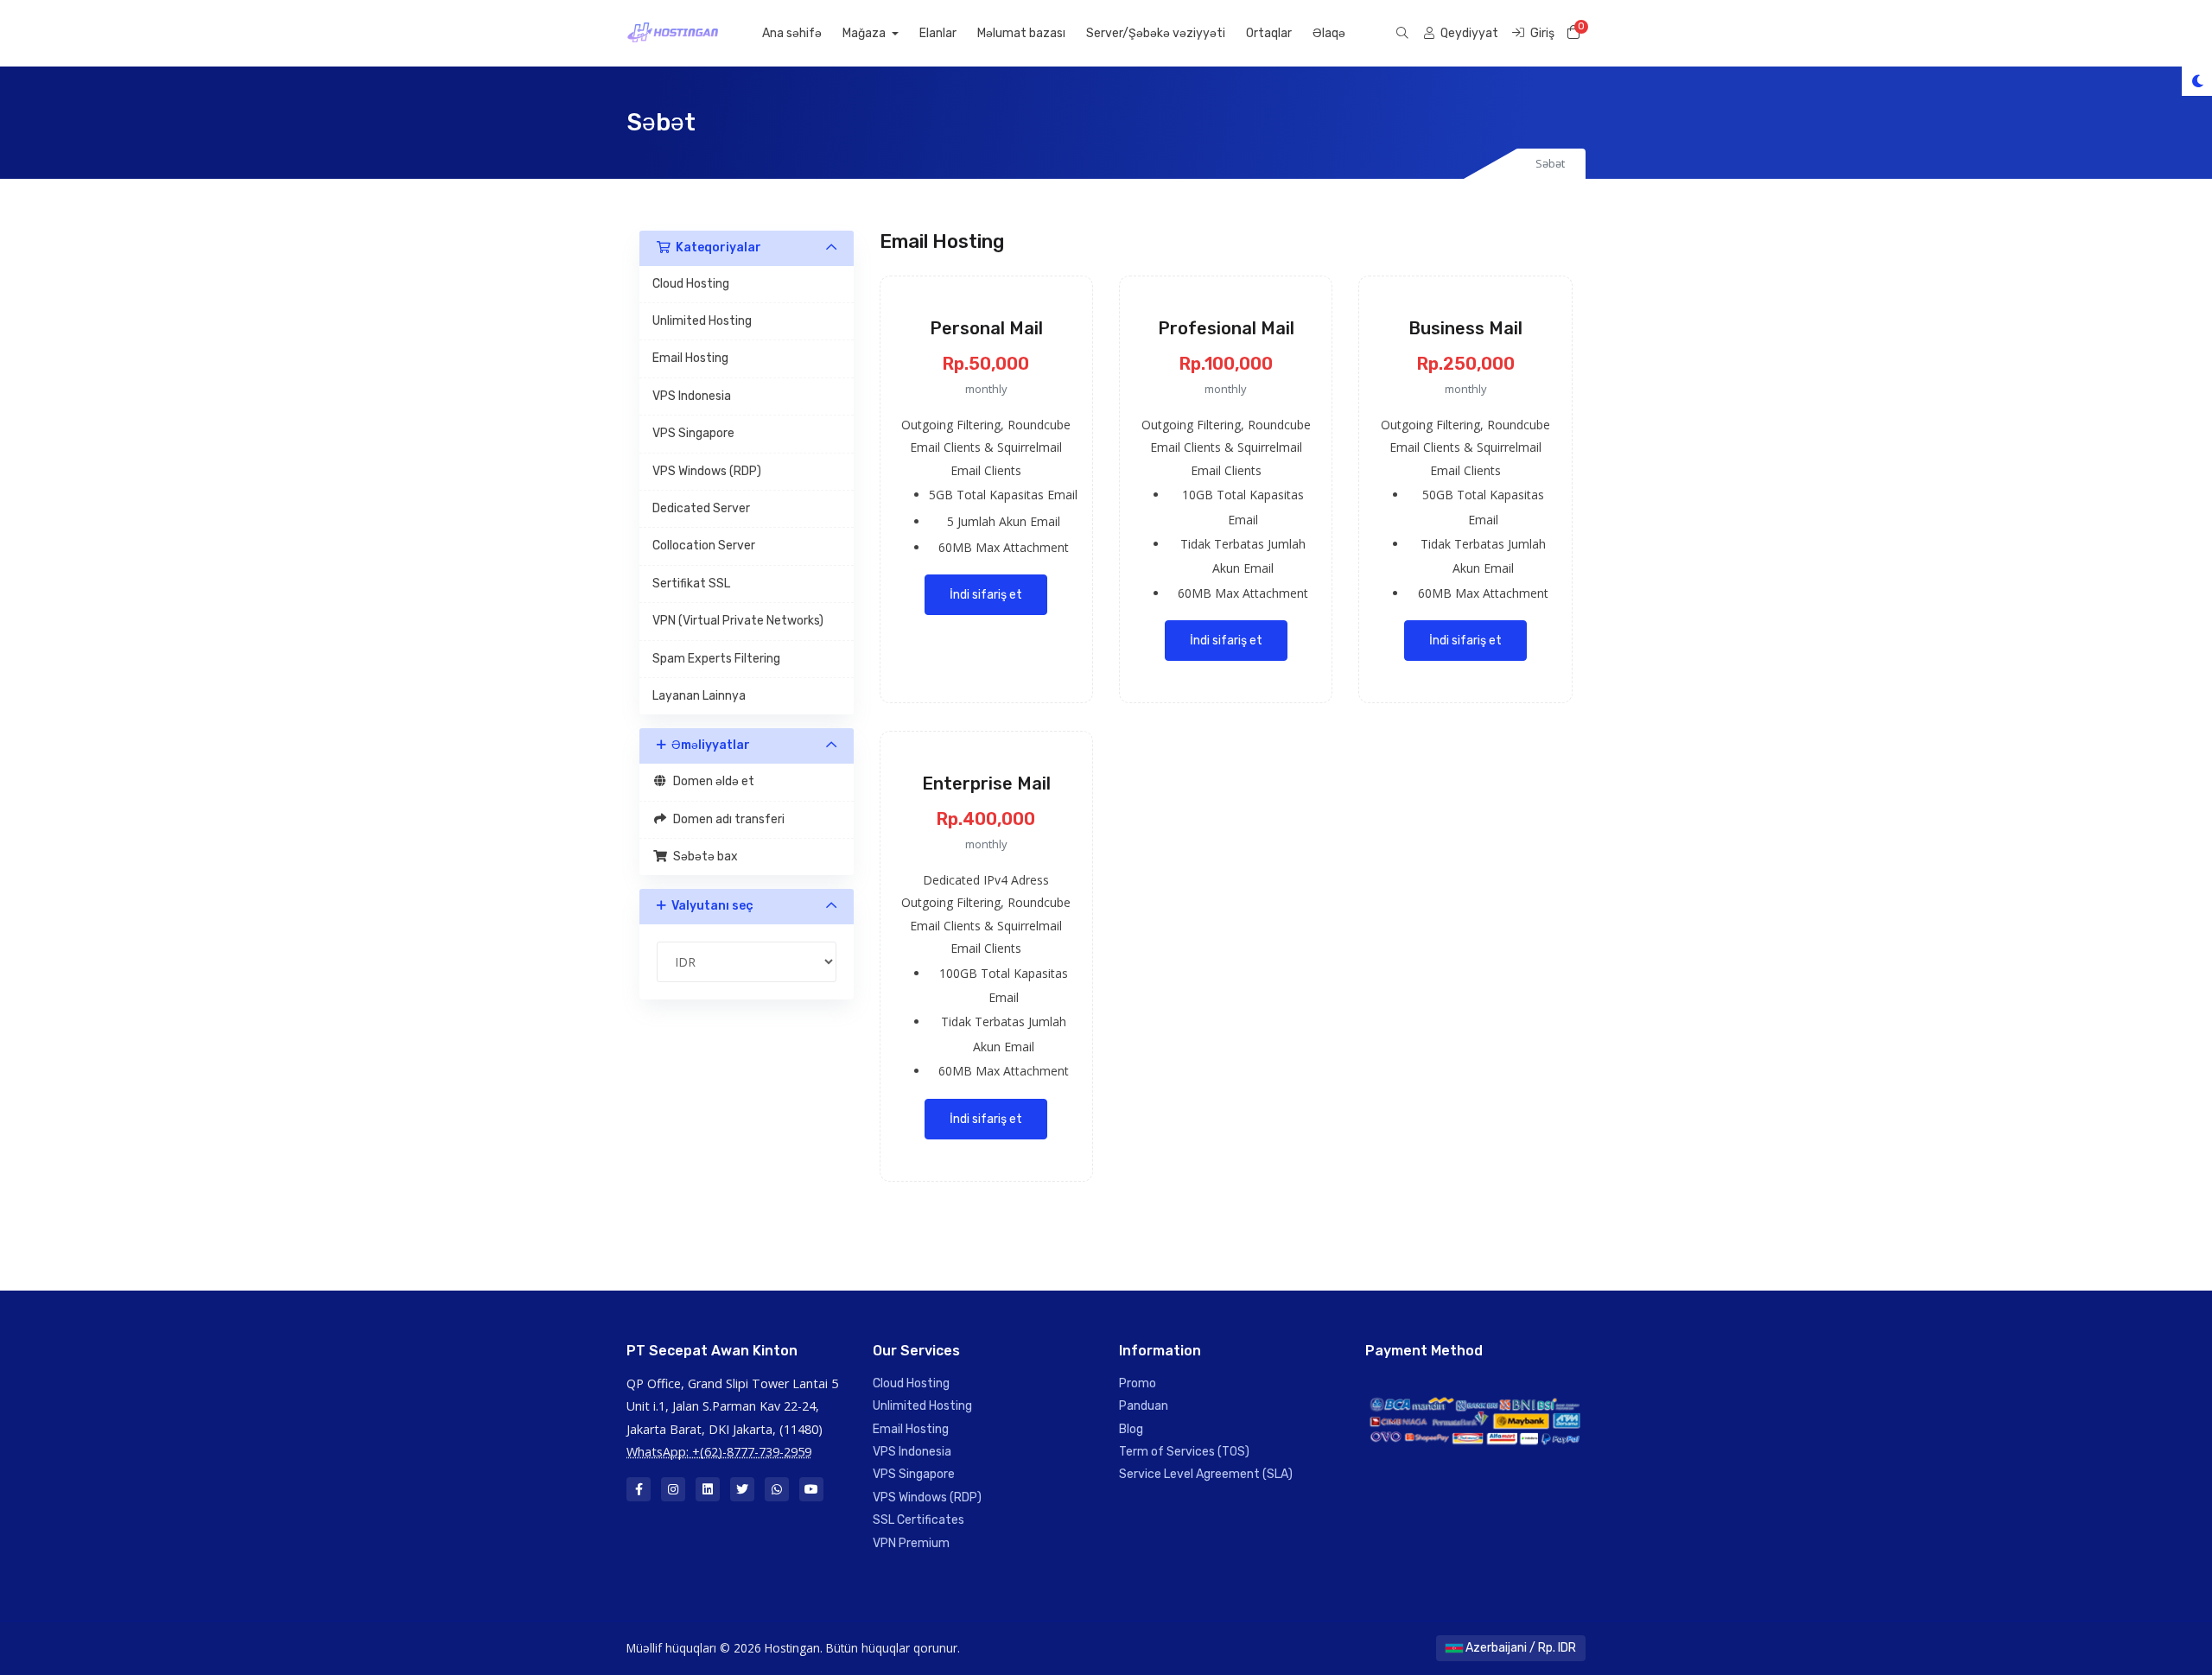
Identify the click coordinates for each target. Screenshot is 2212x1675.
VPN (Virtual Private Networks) (738, 621)
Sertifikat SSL (691, 584)
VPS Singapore (693, 433)
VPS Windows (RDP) (707, 471)
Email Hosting (690, 358)
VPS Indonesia (692, 396)
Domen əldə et (711, 781)
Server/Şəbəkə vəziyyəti (1156, 33)
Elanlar (938, 33)
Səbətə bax (703, 857)
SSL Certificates (918, 1520)
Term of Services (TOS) (1184, 1452)
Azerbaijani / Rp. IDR (1519, 1648)
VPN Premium (911, 1543)
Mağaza (865, 33)
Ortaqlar (1269, 33)
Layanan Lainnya (699, 696)
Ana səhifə (792, 33)
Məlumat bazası (1021, 33)
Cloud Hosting (691, 284)
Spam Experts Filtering (716, 659)
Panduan (1144, 1406)
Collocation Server (704, 546)
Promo (1138, 1383)
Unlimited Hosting (702, 321)
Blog (1131, 1429)
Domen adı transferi (726, 819)
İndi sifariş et (986, 595)
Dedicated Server (701, 508)
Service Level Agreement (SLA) (1206, 1474)
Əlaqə (1329, 33)
